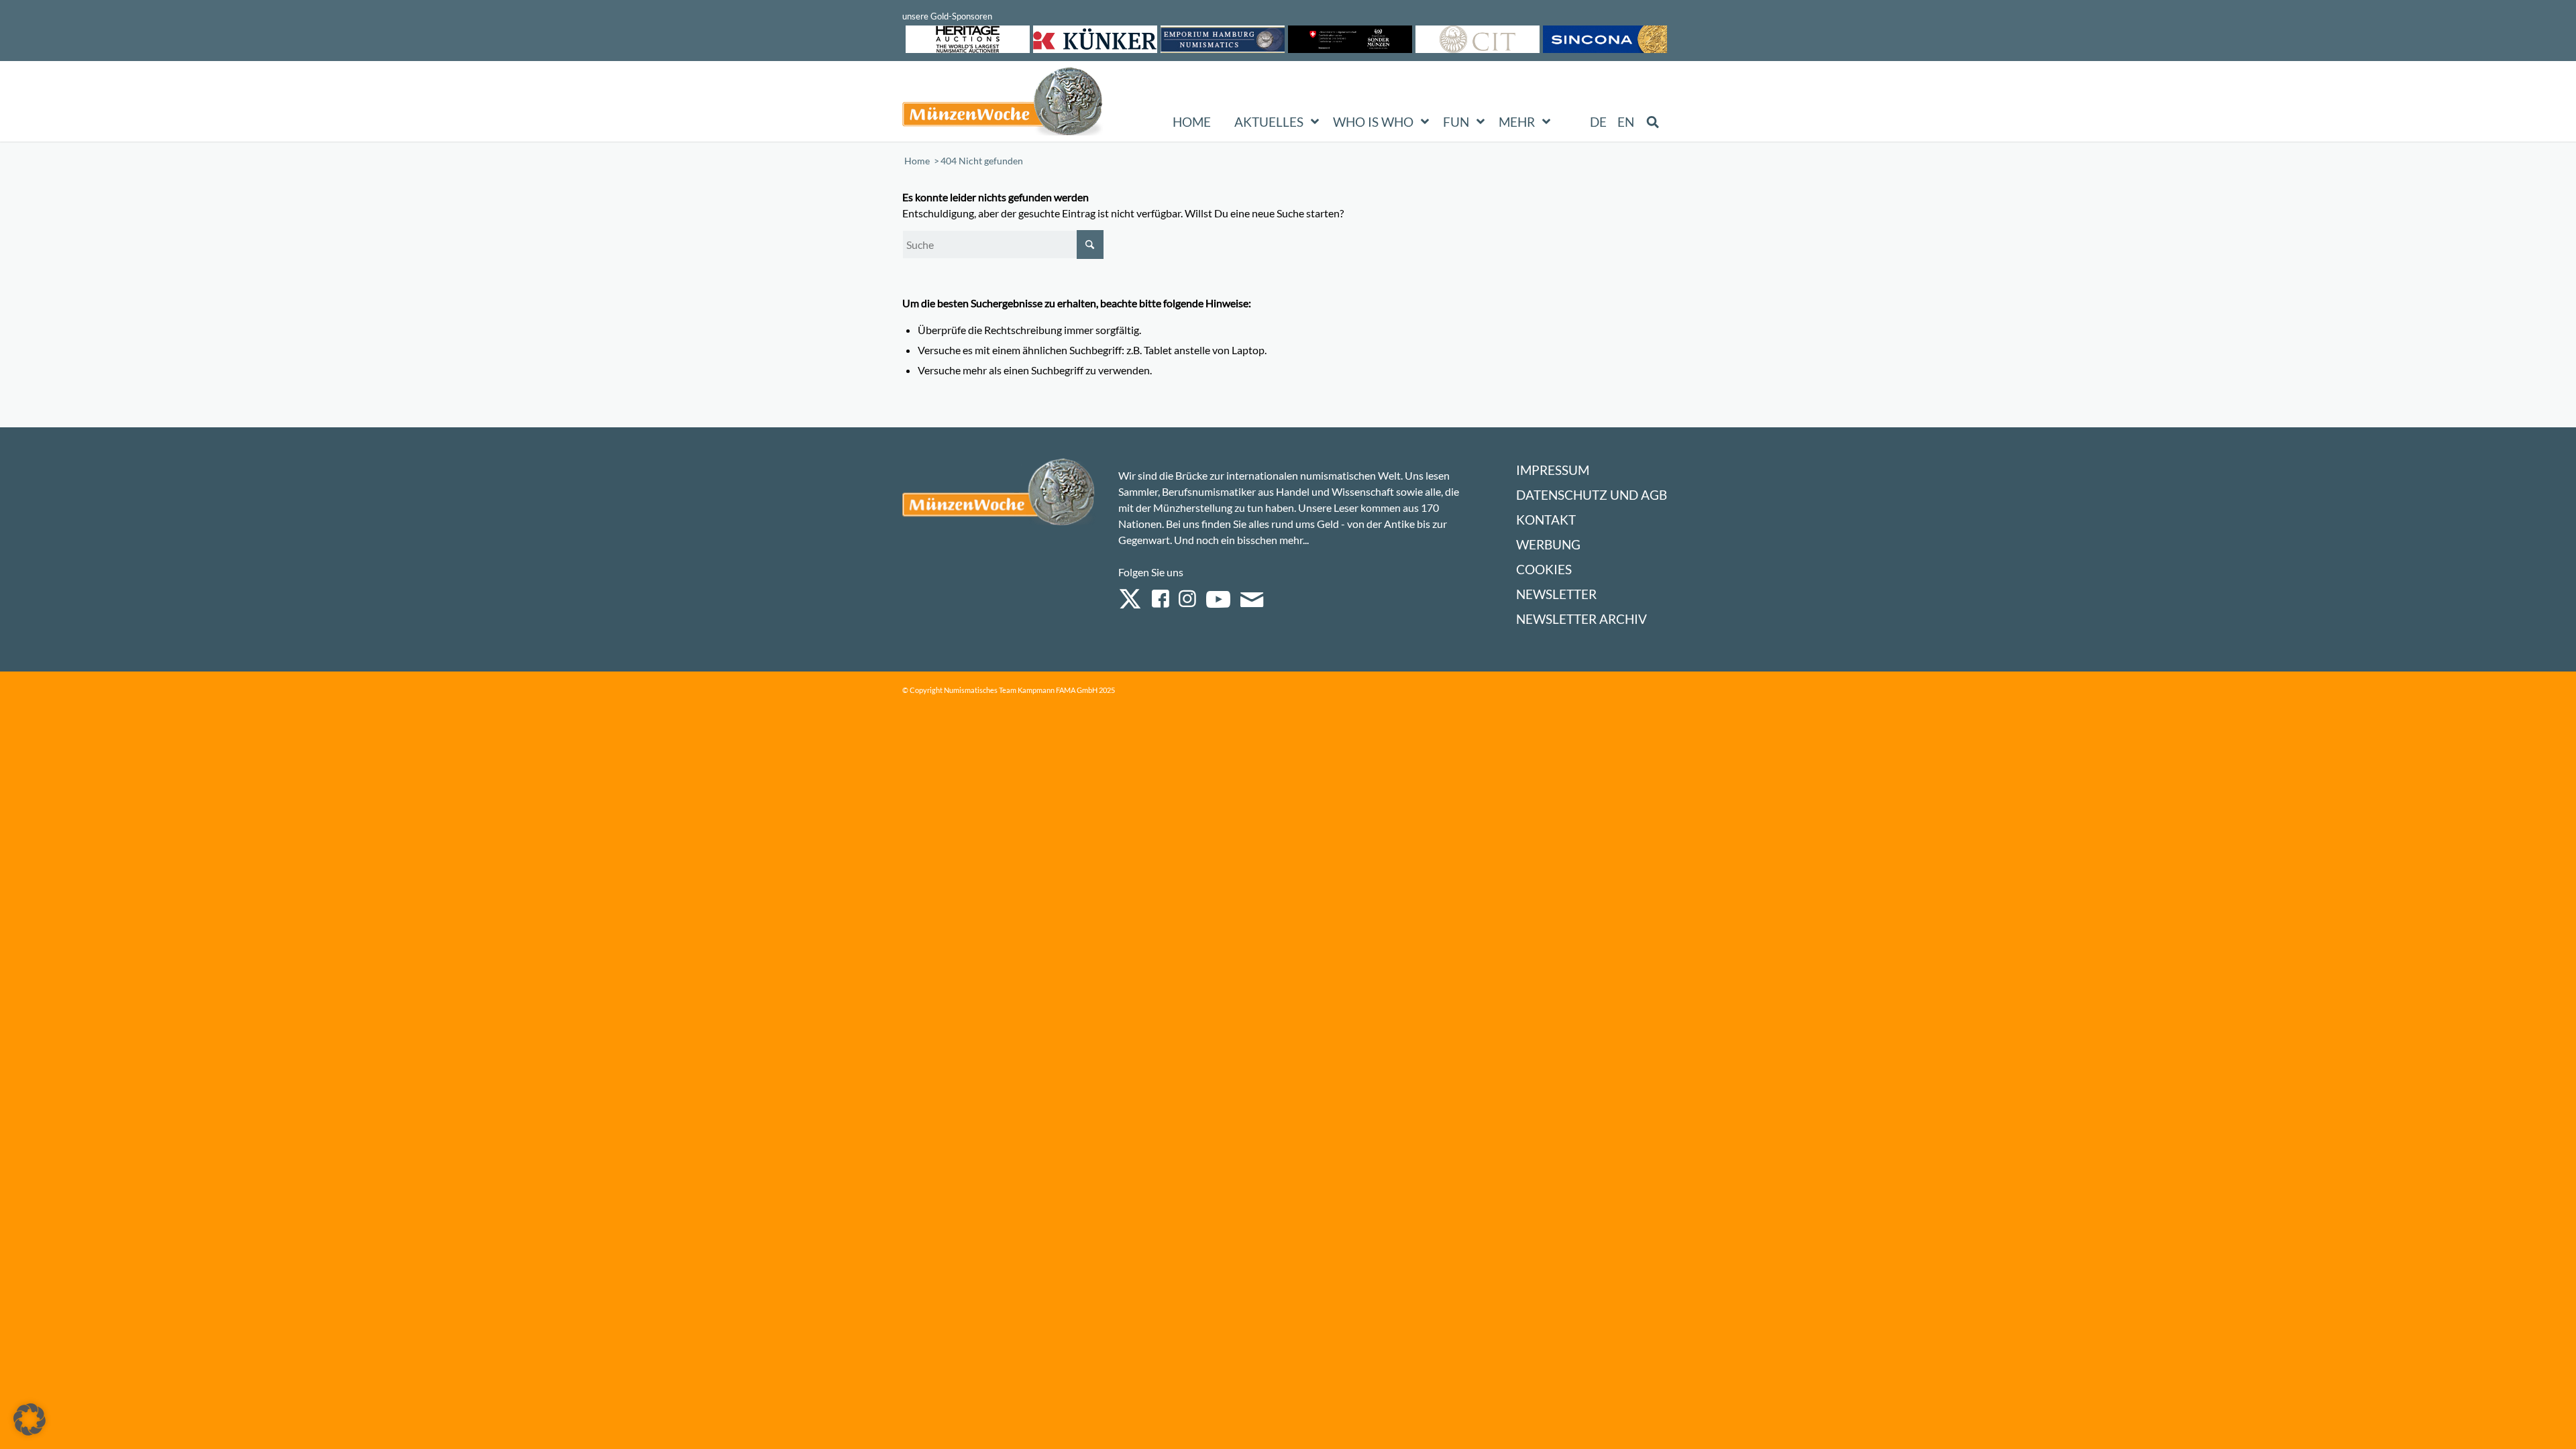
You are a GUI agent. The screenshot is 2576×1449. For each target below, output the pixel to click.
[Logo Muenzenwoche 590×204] (1003, 104)
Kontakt (1546, 520)
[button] (30, 1419)
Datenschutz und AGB (1592, 495)
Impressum (1553, 470)
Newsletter (1556, 594)
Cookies (1544, 569)
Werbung (1548, 544)
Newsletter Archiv (1581, 619)
